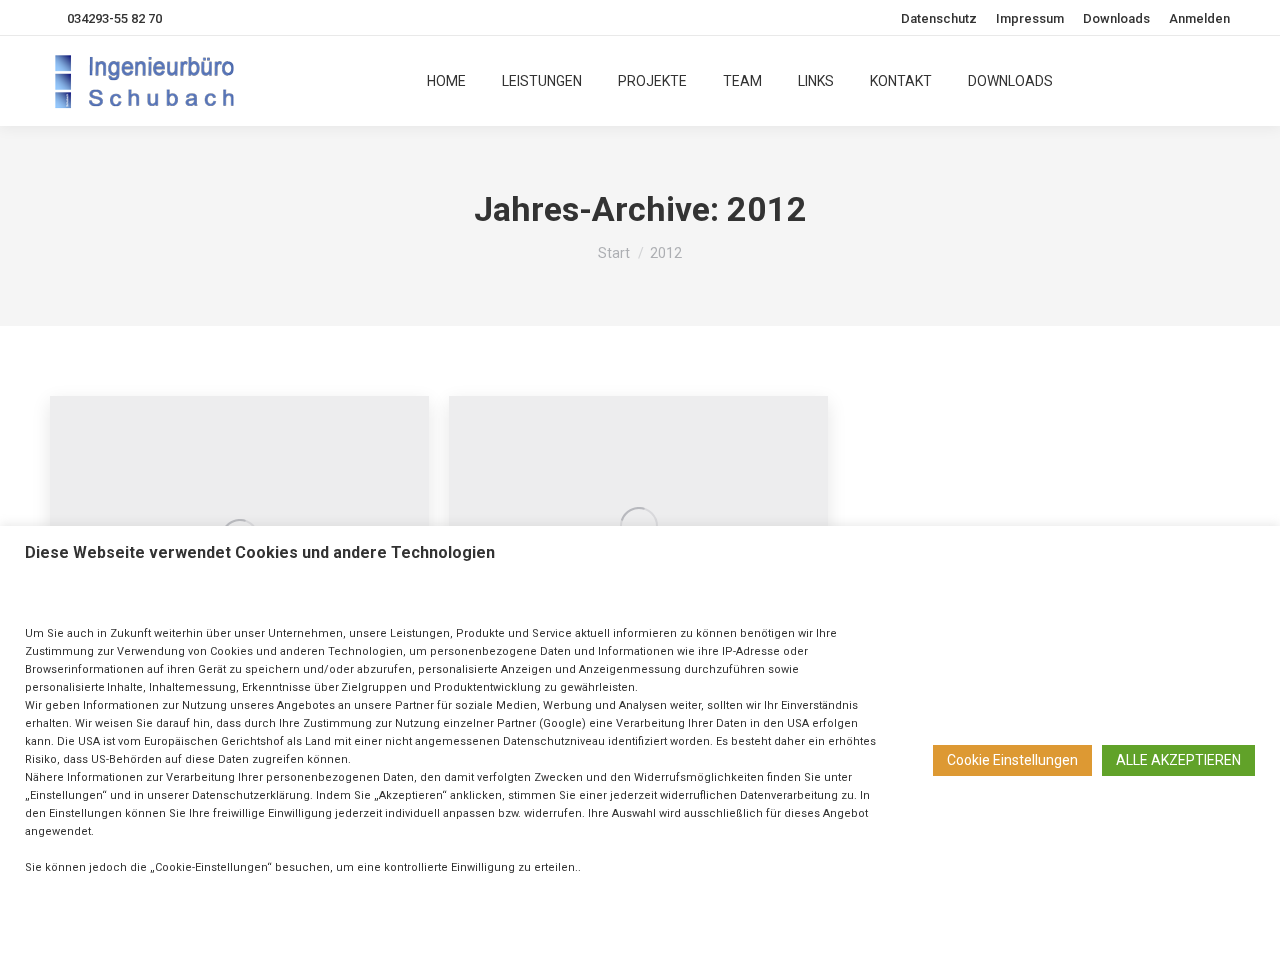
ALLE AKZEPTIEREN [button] (1178, 760)
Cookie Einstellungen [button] (1012, 760)
